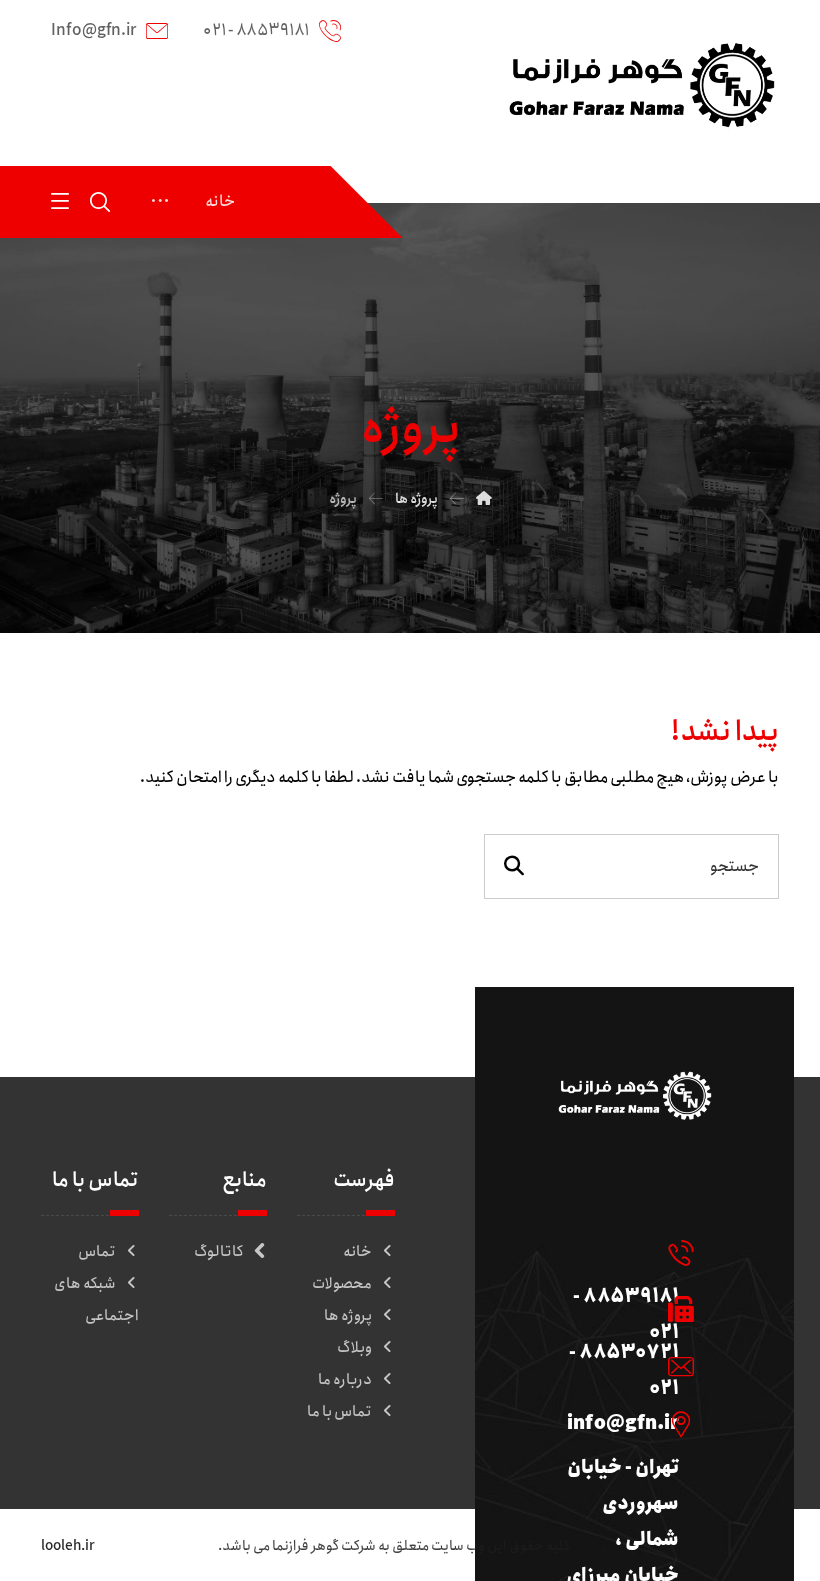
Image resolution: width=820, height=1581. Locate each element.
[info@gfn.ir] (623, 1366)
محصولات (342, 1284)
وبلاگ (354, 1348)
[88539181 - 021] (623, 1252)
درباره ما (345, 1380)
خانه (357, 1252)
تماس (97, 1252)
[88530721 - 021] (623, 1309)
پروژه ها (348, 1316)
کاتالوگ (219, 1252)
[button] (60, 200)
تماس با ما (339, 1412)
